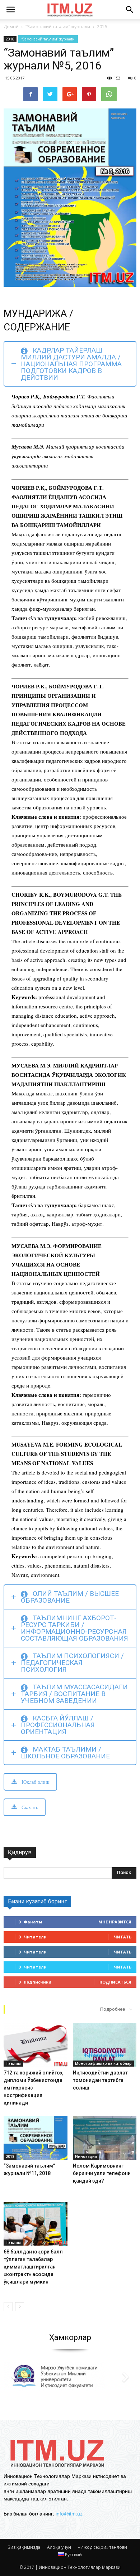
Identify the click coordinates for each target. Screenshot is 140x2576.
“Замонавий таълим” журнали (48, 39)
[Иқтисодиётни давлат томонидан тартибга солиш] (105, 2045)
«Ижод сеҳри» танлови (102, 2547)
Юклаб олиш (36, 1782)
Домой (11, 27)
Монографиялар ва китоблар (103, 2063)
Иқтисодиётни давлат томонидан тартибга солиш (100, 2080)
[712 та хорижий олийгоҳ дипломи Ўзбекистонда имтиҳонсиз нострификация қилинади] (36, 2045)
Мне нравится (115, 1922)
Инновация (86, 2156)
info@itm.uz (69, 2514)
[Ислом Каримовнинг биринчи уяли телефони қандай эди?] (105, 2138)
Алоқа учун (59, 2547)
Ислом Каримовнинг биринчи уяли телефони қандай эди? (102, 2173)
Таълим (13, 2063)
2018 (10, 2156)
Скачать (30, 1807)
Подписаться (115, 1982)
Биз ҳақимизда (24, 2547)
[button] (130, 10)
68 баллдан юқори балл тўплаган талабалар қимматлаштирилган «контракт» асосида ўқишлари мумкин (33, 2267)
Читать (123, 1937)
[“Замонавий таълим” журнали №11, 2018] (36, 2138)
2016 (10, 39)
